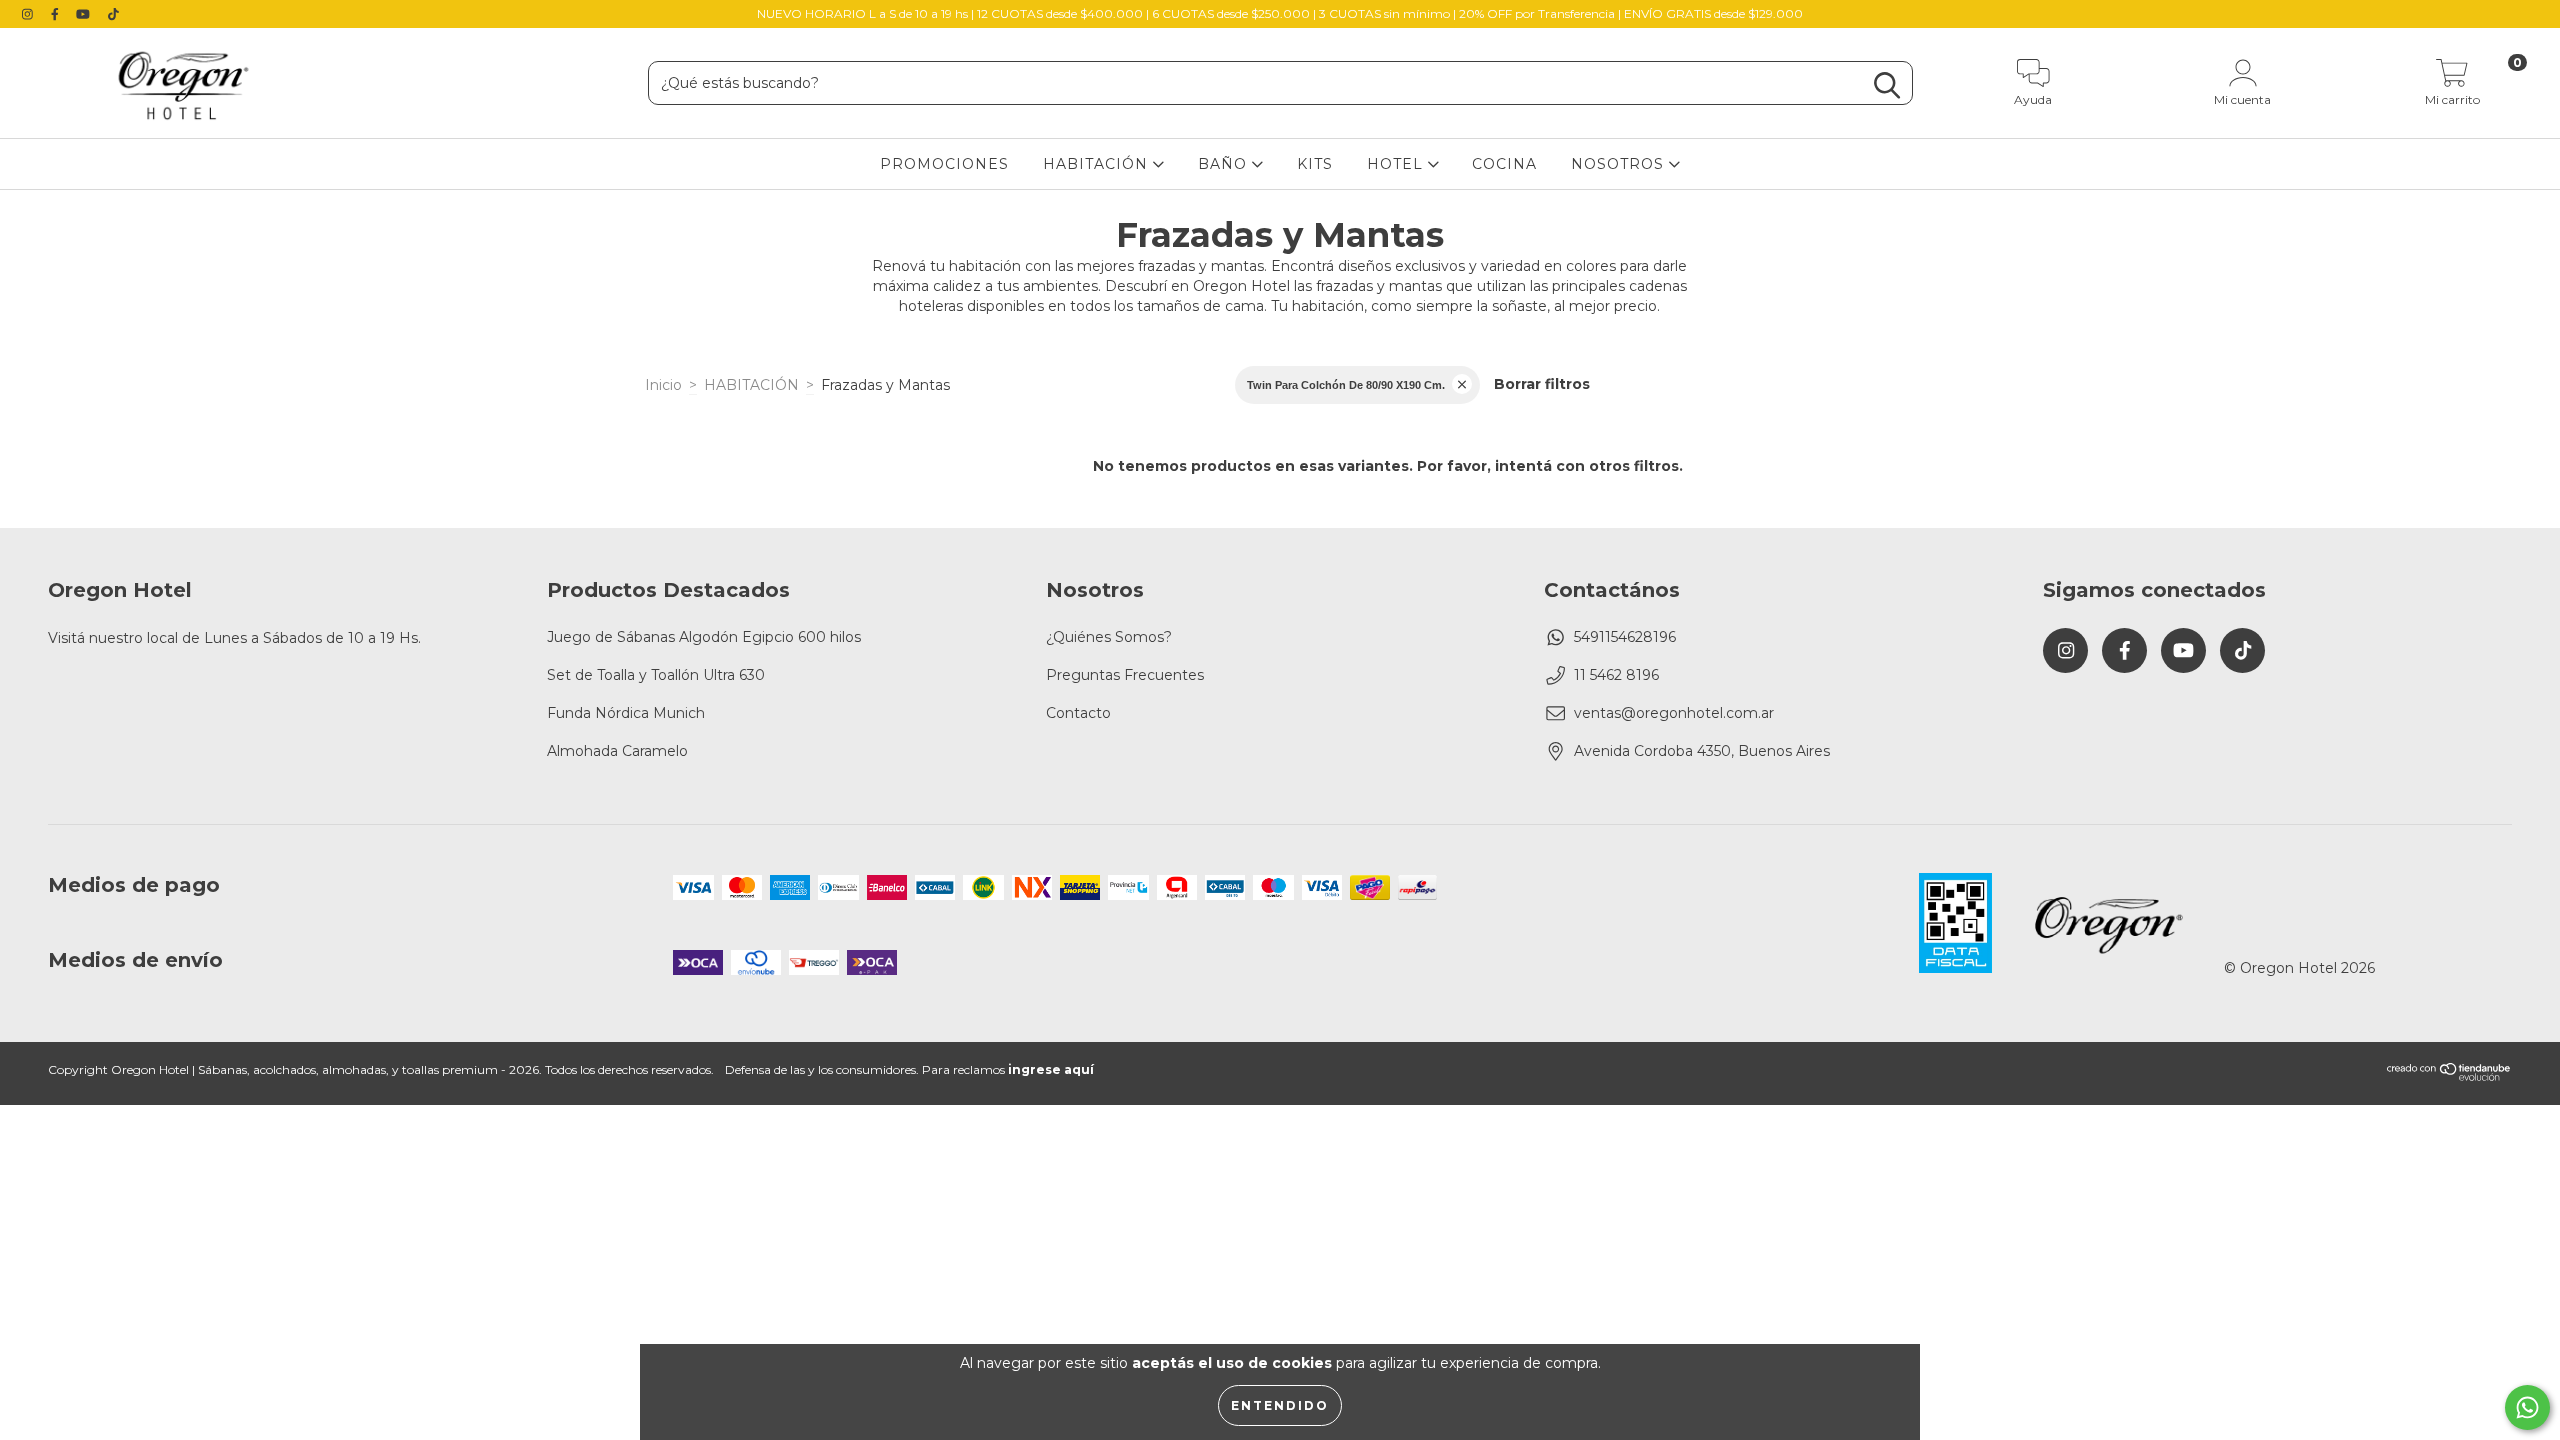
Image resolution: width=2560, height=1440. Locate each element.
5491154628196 (1625, 637)
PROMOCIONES (944, 164)
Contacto (1078, 713)
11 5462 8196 (1616, 675)
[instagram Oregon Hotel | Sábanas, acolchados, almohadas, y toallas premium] (29, 14)
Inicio (663, 385)
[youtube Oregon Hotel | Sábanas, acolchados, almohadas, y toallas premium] (85, 14)
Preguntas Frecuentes (1125, 675)
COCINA (1504, 164)
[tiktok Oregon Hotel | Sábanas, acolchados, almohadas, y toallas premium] (113, 14)
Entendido (1280, 1405)
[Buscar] (1887, 85)
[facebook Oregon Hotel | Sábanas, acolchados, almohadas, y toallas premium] (57, 14)
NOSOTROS (1620, 164)
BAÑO (1225, 164)
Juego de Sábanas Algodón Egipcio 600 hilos (704, 637)
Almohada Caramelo (617, 751)
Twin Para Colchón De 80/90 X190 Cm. (1346, 385)
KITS (1315, 164)
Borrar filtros (1542, 384)
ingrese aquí (1051, 1069)
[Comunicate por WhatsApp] (2527, 1407)
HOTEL (1397, 164)
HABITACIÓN (1098, 164)
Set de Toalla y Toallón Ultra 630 (656, 675)
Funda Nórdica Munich (626, 713)
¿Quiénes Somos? (1109, 637)
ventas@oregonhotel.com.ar (1674, 713)
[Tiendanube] (2449, 1077)
